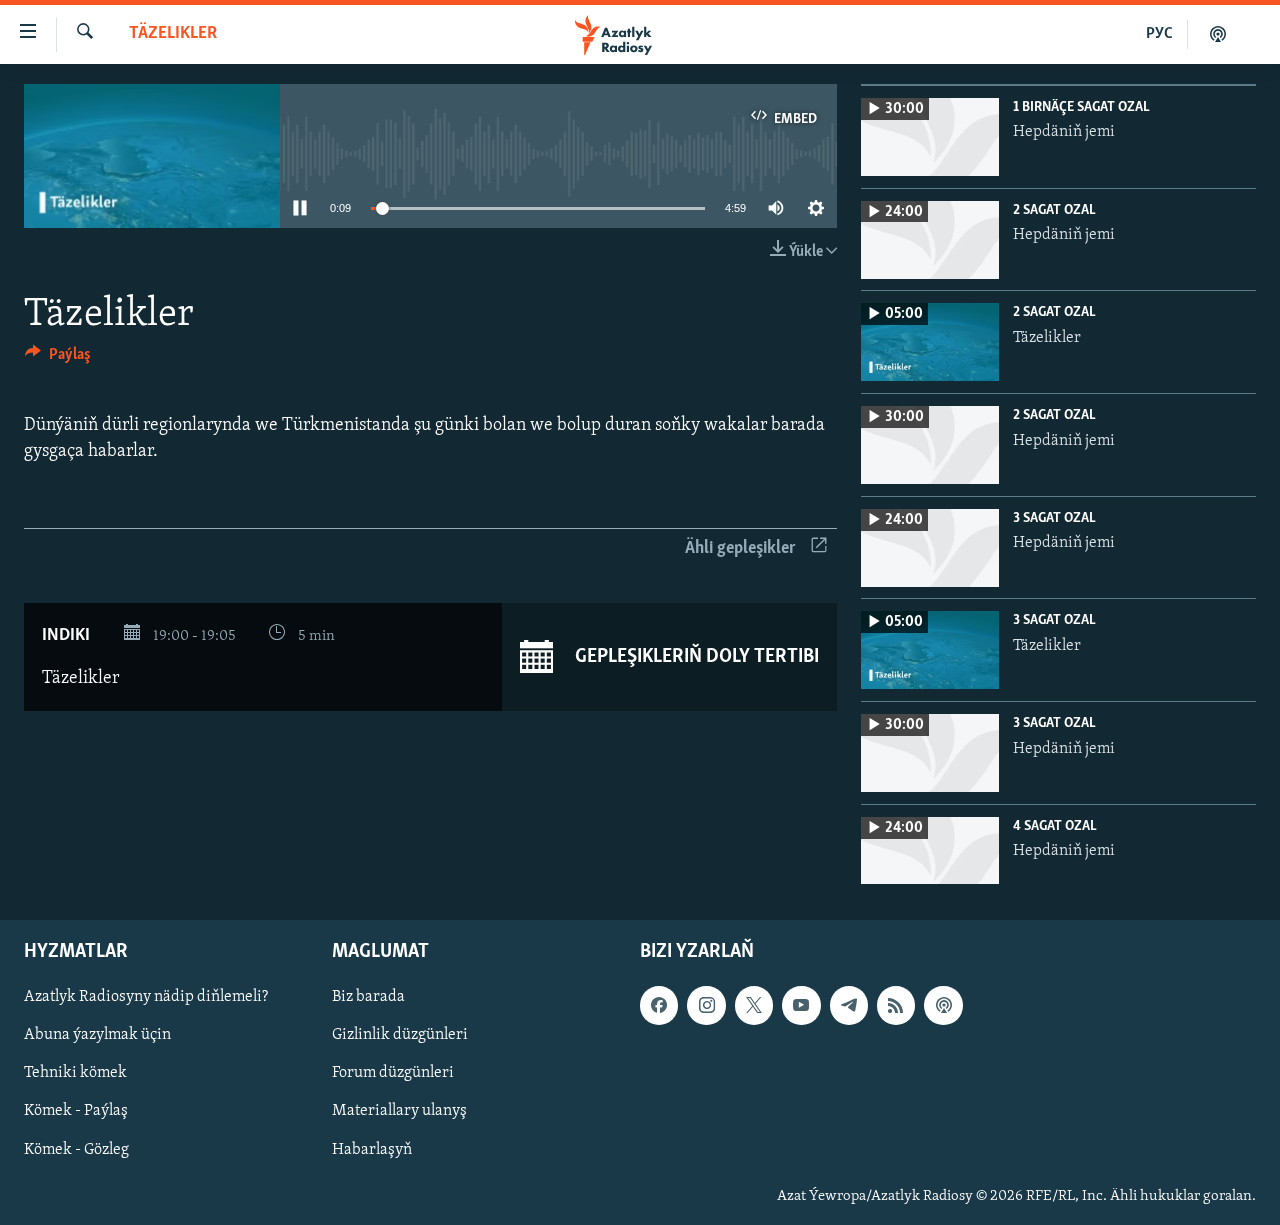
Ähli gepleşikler (740, 549)
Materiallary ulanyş (399, 1111)
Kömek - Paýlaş (76, 1111)
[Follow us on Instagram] (706, 1005)
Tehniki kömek (75, 1073)
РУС (1159, 34)
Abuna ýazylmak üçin (97, 1035)
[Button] (58, 359)
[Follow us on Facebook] (659, 1005)
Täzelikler (173, 34)
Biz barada (368, 997)
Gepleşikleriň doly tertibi (695, 657)
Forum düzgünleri (393, 1073)
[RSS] (896, 1005)
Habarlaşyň (372, 1150)
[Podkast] (1218, 34)
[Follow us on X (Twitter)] (754, 1005)
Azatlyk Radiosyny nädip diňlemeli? (146, 997)
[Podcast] (943, 1005)
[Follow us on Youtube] (801, 1005)
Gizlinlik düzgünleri (400, 1035)
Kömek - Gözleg (76, 1150)
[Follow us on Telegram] (849, 1005)
